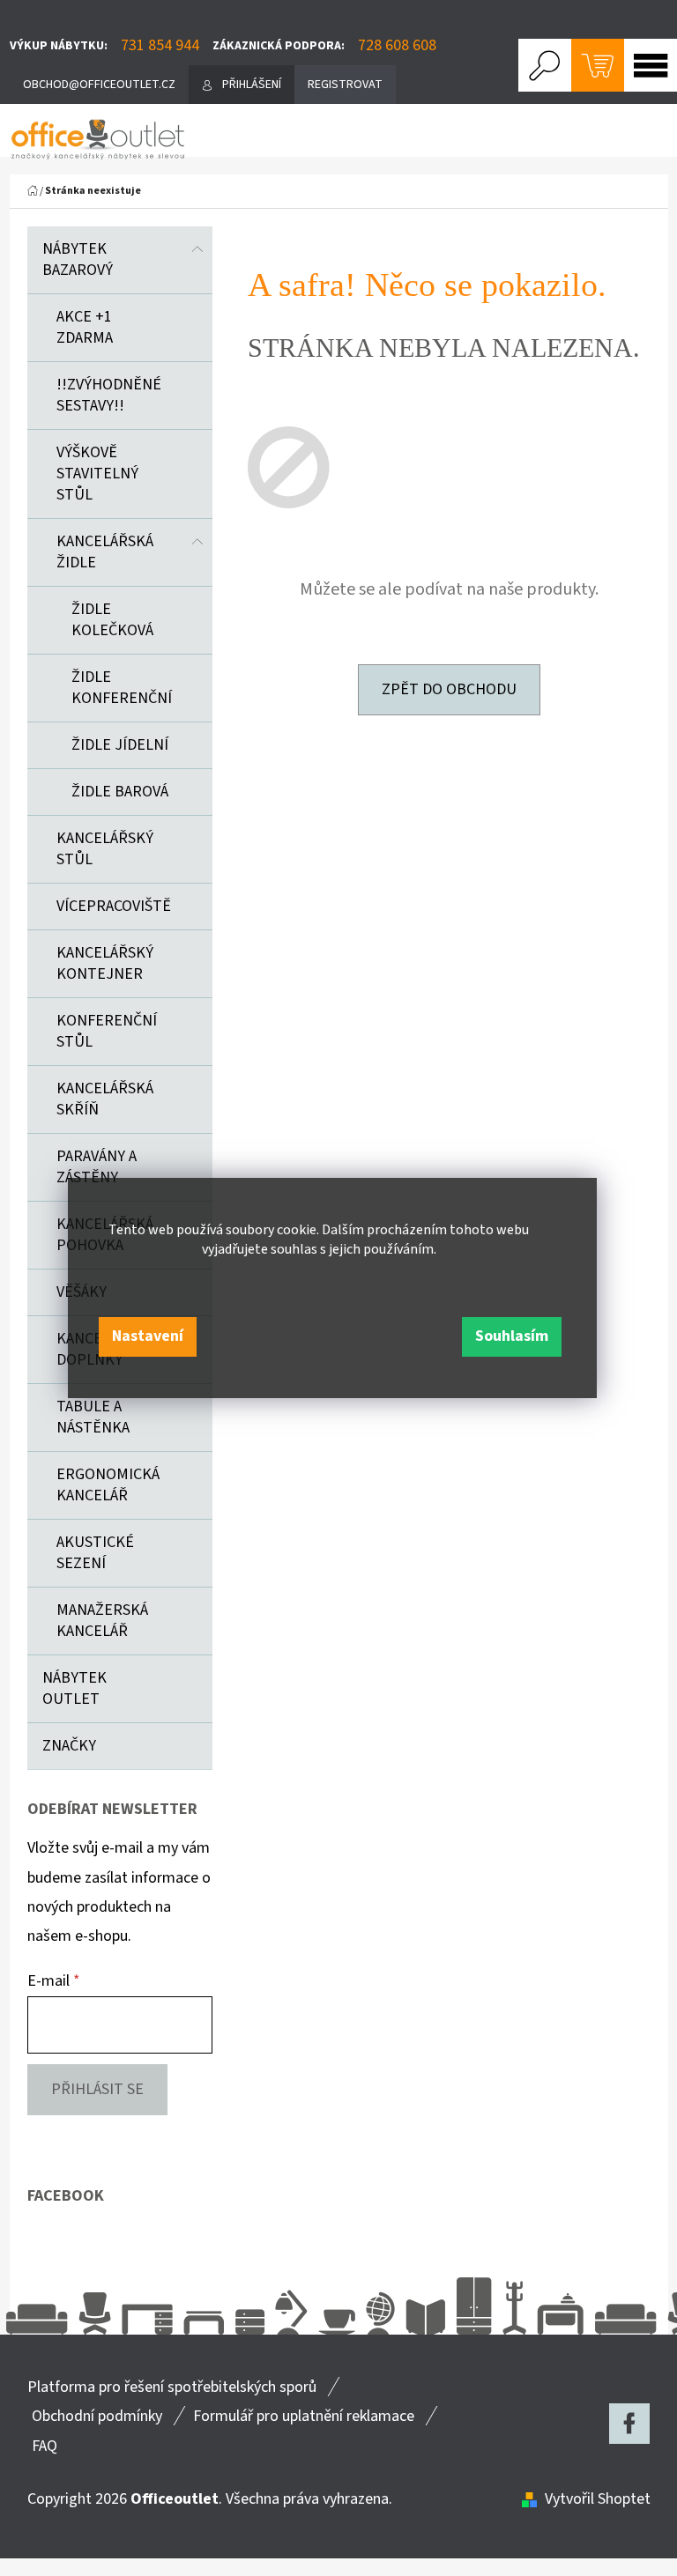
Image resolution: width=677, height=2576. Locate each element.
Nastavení (148, 1336)
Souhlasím (512, 1336)
